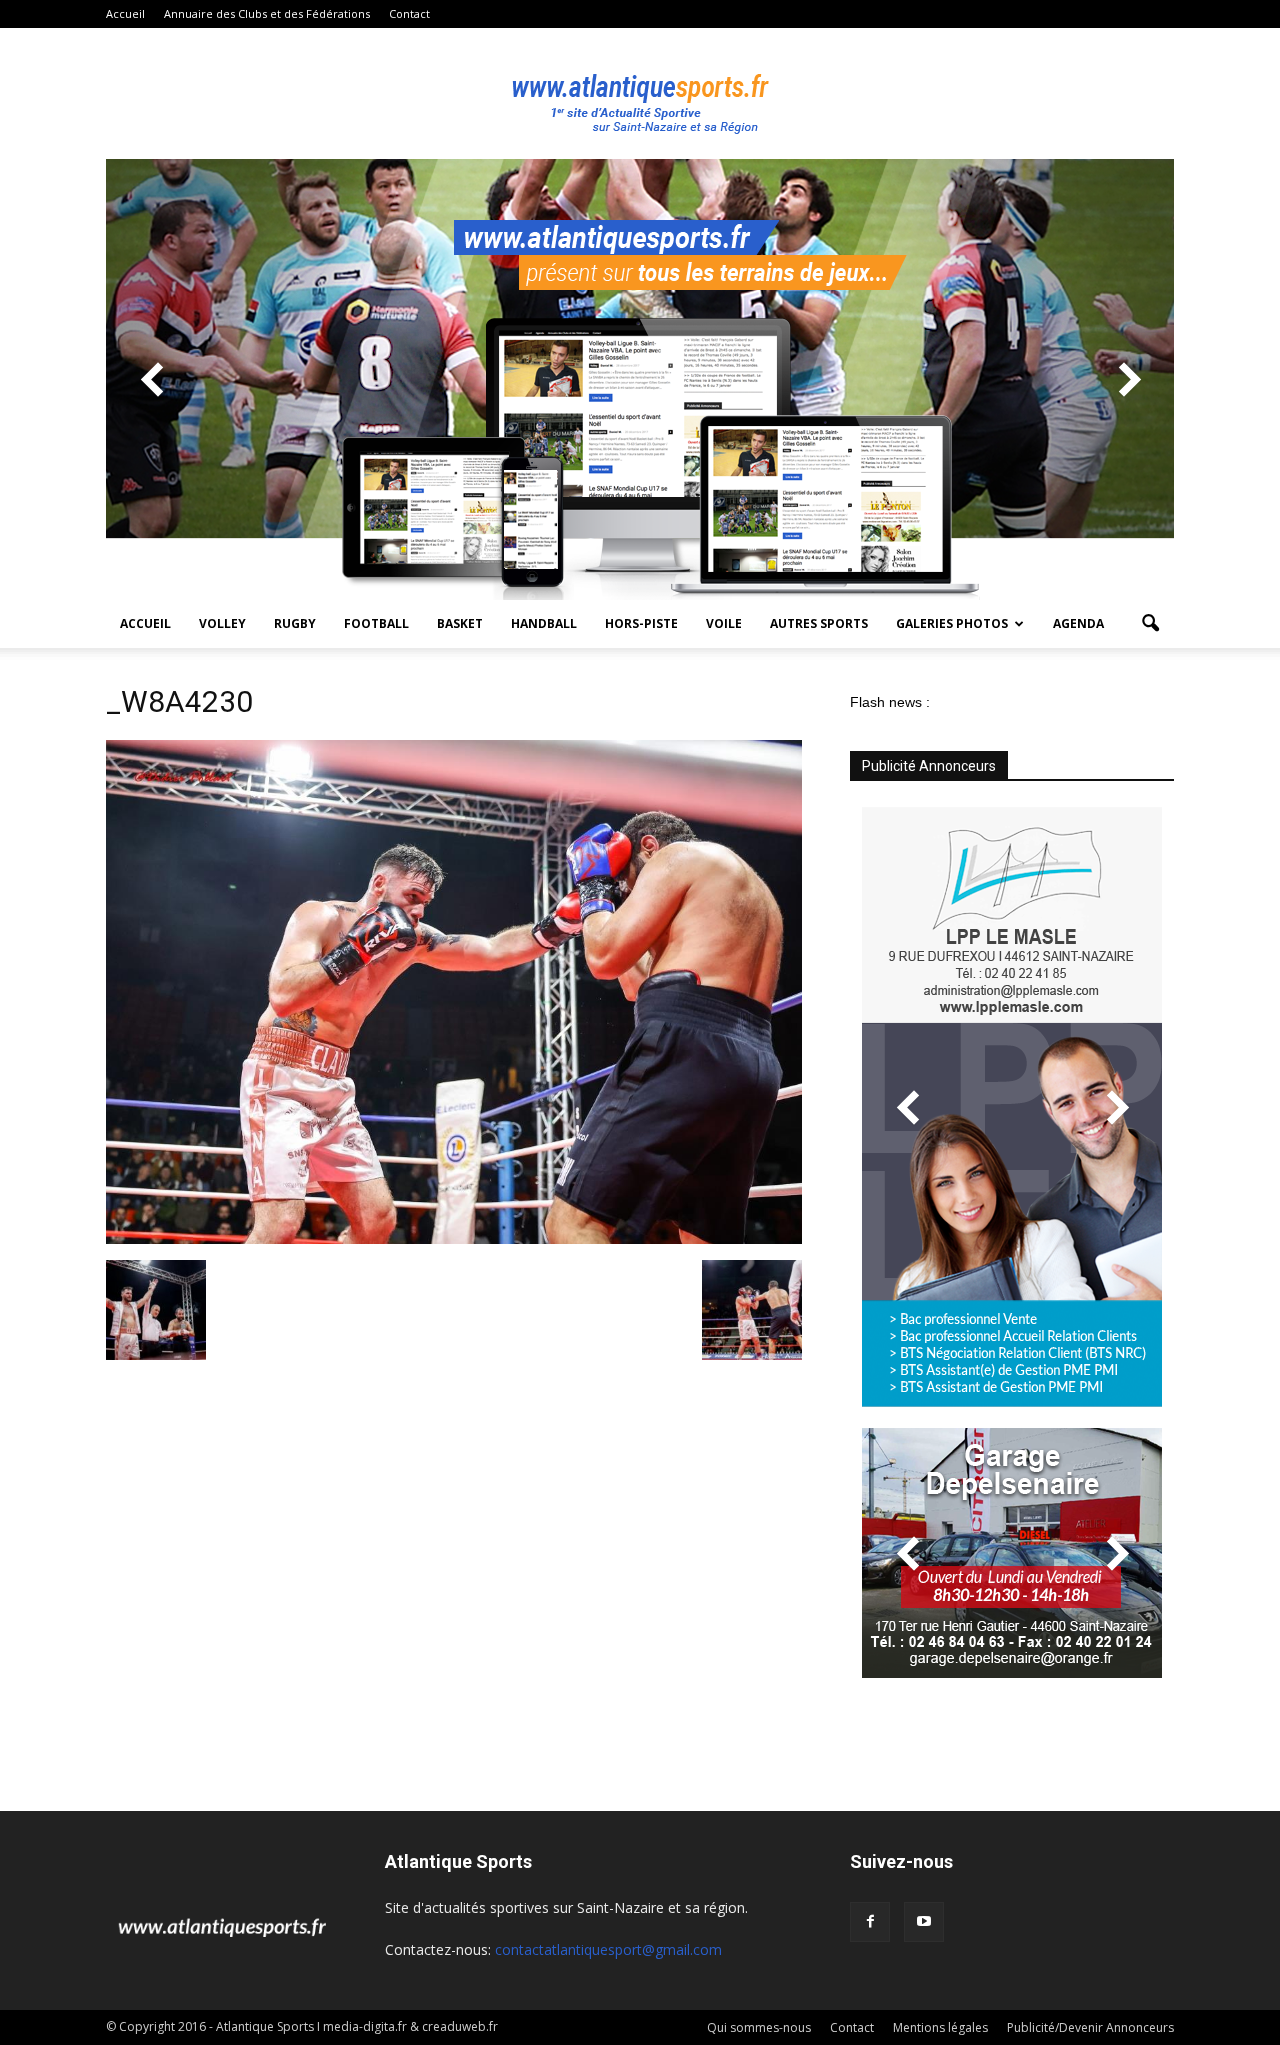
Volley (222, 623)
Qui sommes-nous (759, 2027)
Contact (409, 13)
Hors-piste (641, 623)
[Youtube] (924, 1922)
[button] (1150, 624)
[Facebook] (870, 1922)
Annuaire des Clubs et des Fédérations (267, 13)
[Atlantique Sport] (640, 94)
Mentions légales (940, 2027)
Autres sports (819, 623)
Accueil (125, 13)
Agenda (1078, 623)
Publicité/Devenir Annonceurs (1090, 2027)
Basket (460, 623)
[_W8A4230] (454, 1239)
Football (376, 623)
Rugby (295, 623)
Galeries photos (952, 623)
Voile (724, 623)
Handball (544, 623)
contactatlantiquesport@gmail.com (608, 1949)
